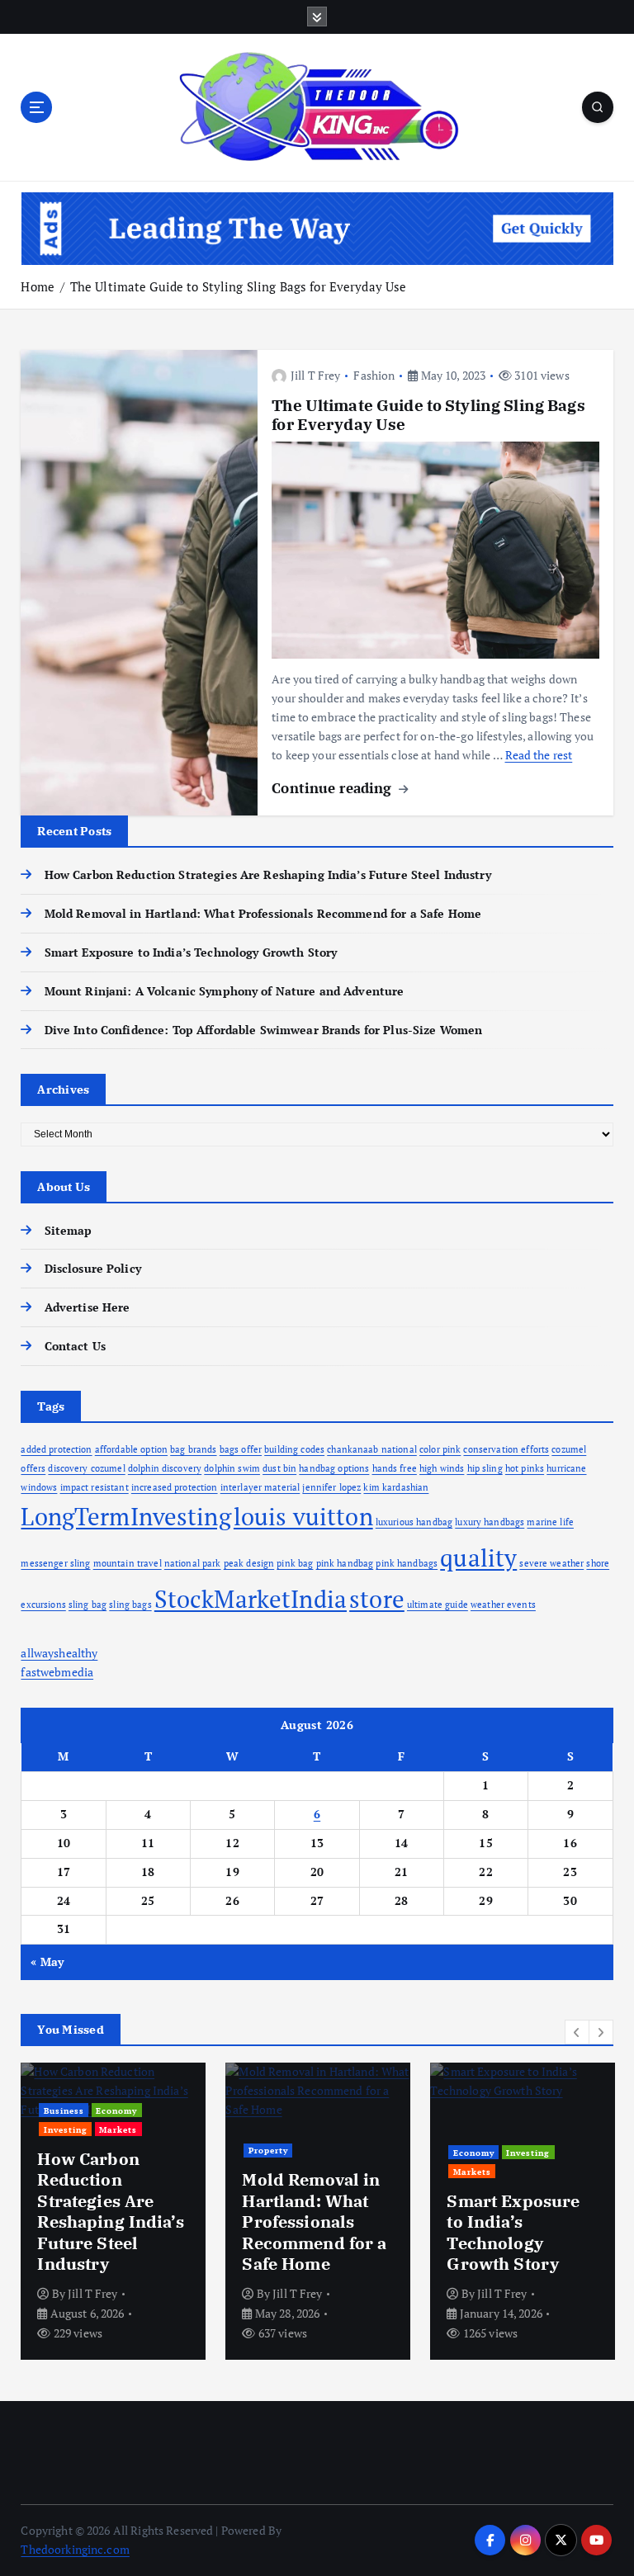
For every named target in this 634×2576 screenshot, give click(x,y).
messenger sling (55, 1563)
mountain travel (128, 1563)
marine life (550, 1522)
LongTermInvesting (125, 1516)
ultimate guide (438, 1605)
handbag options (334, 1468)
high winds (442, 1468)
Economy (116, 2110)
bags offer (241, 1449)
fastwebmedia (57, 1672)
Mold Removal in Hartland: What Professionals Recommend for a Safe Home (263, 914)
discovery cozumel (86, 1468)
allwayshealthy (59, 1653)
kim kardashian (396, 1487)
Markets (118, 2129)
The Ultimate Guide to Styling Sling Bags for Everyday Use (239, 286)
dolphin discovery (165, 1468)
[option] (113, 2211)
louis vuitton (303, 1516)
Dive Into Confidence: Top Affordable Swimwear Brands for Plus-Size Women (263, 1030)
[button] (577, 2032)
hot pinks (525, 1468)
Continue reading (334, 788)
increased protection (175, 1487)
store (377, 1599)
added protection (56, 1449)
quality (478, 1557)
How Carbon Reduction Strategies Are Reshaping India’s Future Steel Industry (267, 875)
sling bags (130, 1605)
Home (38, 286)
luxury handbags (490, 1522)
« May (47, 1962)
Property (268, 2150)
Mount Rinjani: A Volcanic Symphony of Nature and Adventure (224, 991)
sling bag (88, 1605)
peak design (249, 1563)
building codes (294, 1449)
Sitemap (68, 1231)
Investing (66, 2129)
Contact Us (75, 1346)
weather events (503, 1605)
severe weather (551, 1563)
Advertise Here (87, 1307)
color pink (440, 1449)
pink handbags (407, 1563)
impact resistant (95, 1487)
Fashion (374, 375)
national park (193, 1563)
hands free (395, 1468)
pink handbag (345, 1563)
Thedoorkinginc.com (75, 2550)
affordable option (131, 1449)
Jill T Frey (315, 375)
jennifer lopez (331, 1487)
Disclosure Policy (92, 1269)
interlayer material (260, 1487)
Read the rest (539, 755)
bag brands (193, 1449)
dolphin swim (232, 1468)
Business (64, 2110)
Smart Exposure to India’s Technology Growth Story (191, 952)
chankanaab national (372, 1449)
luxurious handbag (414, 1522)
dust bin (279, 1468)
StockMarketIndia (251, 1599)
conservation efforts (506, 1449)
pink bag (295, 1563)
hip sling (485, 1468)
